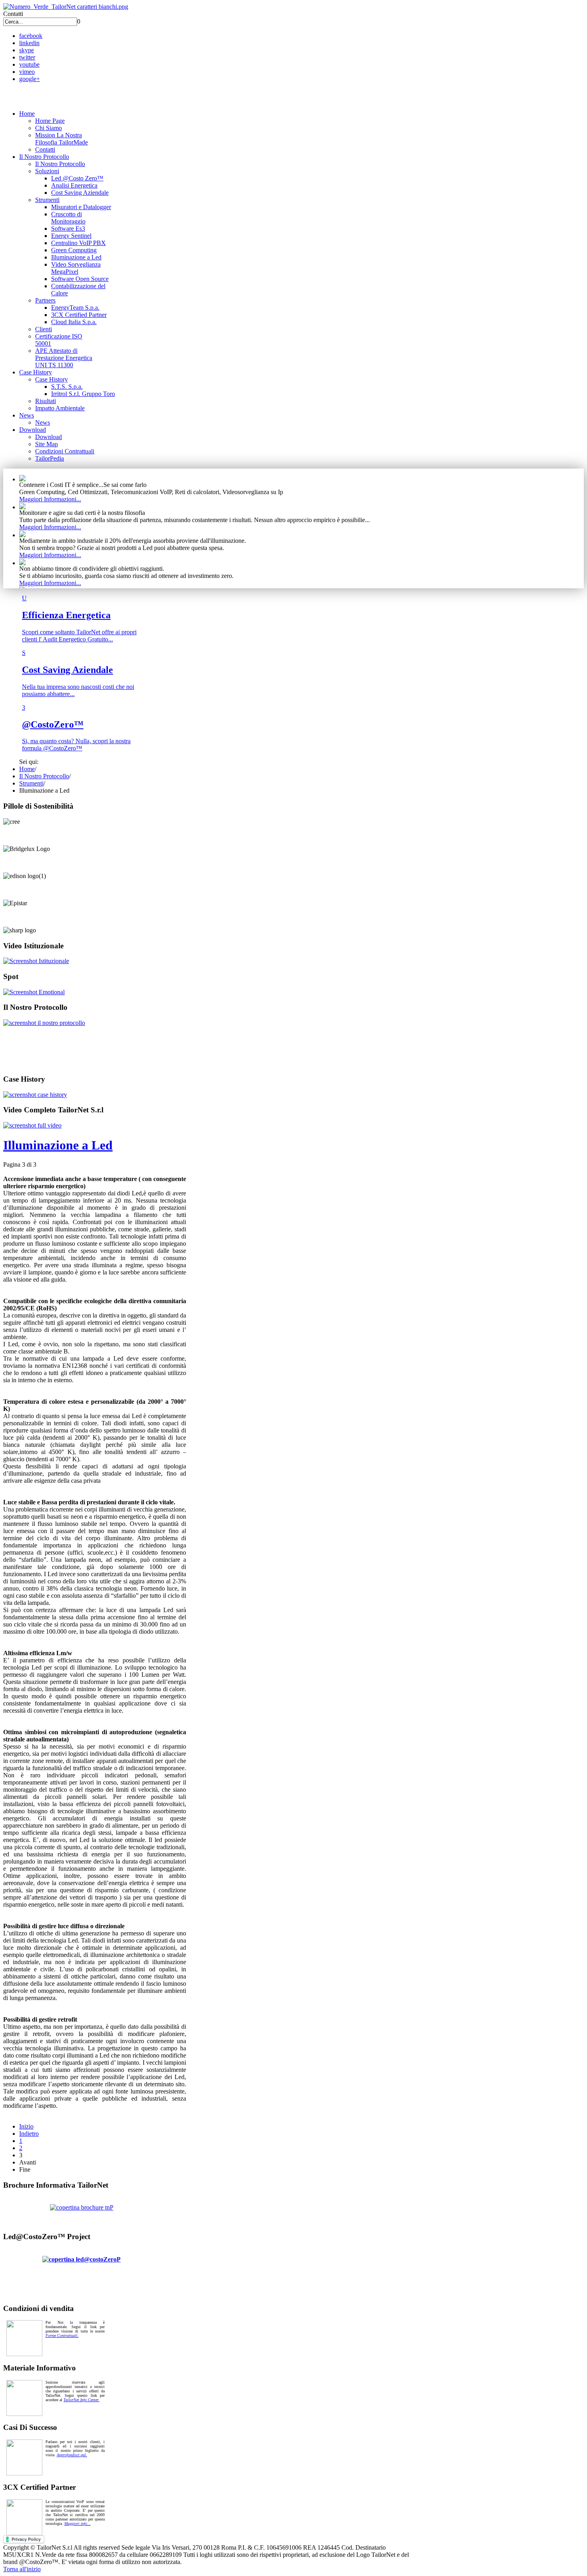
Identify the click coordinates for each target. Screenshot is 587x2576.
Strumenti (31, 783)
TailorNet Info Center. (81, 2400)
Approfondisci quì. (72, 2455)
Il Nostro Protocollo (44, 776)
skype (27, 50)
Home (27, 769)
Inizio (26, 2126)
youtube (29, 64)
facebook (31, 36)
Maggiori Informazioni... (50, 499)
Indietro (29, 2134)
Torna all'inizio (22, 2569)
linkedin (29, 43)
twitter (27, 57)
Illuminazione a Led (58, 1145)
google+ (30, 79)
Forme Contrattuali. (62, 2336)
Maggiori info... (77, 2524)
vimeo (27, 72)
